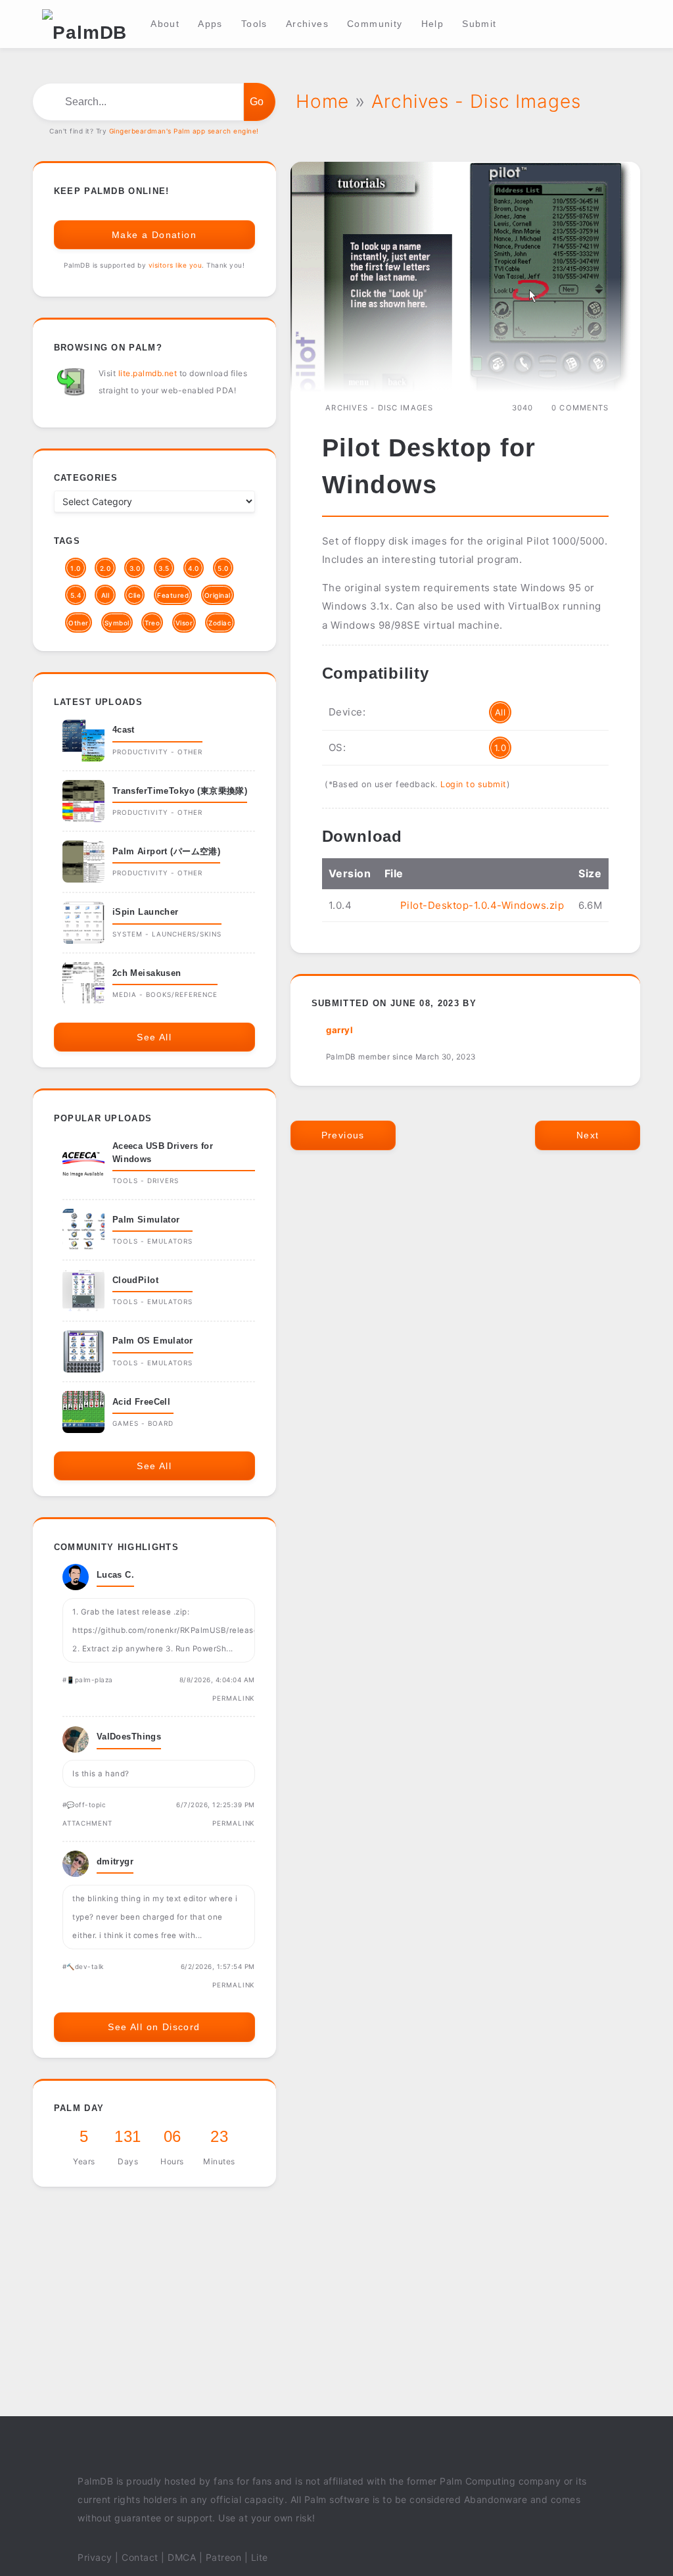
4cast (124, 730)
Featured (173, 595)
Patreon (224, 2557)
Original (218, 595)
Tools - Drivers (146, 1180)
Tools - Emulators (152, 1241)
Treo (152, 623)
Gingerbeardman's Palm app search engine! (184, 131)
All (500, 712)
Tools (254, 24)
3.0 (135, 568)
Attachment (87, 1823)
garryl (339, 1030)
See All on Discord (154, 2027)
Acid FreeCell (142, 1402)
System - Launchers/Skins (167, 934)
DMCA (182, 2557)
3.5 (164, 568)
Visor (184, 623)
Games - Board (143, 1423)
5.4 (76, 595)
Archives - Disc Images (379, 408)
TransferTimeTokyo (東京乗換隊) (180, 791)
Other (79, 623)
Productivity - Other (157, 752)
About (165, 24)
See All (154, 1037)
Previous (343, 1135)
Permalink (234, 1698)
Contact (140, 2557)
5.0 (223, 568)
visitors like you (175, 265)
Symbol (117, 623)
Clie (134, 595)
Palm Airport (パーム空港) (166, 851)
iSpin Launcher (146, 912)
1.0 (500, 748)
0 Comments (580, 408)
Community (375, 24)
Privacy (95, 2557)
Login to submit (474, 784)
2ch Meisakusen (147, 973)
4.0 (194, 568)
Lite (260, 2557)
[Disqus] (466, 1358)
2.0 (105, 568)
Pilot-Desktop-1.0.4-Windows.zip (482, 905)
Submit (479, 24)
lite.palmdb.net (148, 373)
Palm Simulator (146, 1220)
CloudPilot (135, 1280)
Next (588, 1135)
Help (433, 24)
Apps (210, 24)
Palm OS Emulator (153, 1341)
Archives (307, 24)
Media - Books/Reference (165, 994)
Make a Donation (154, 235)
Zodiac (220, 623)
